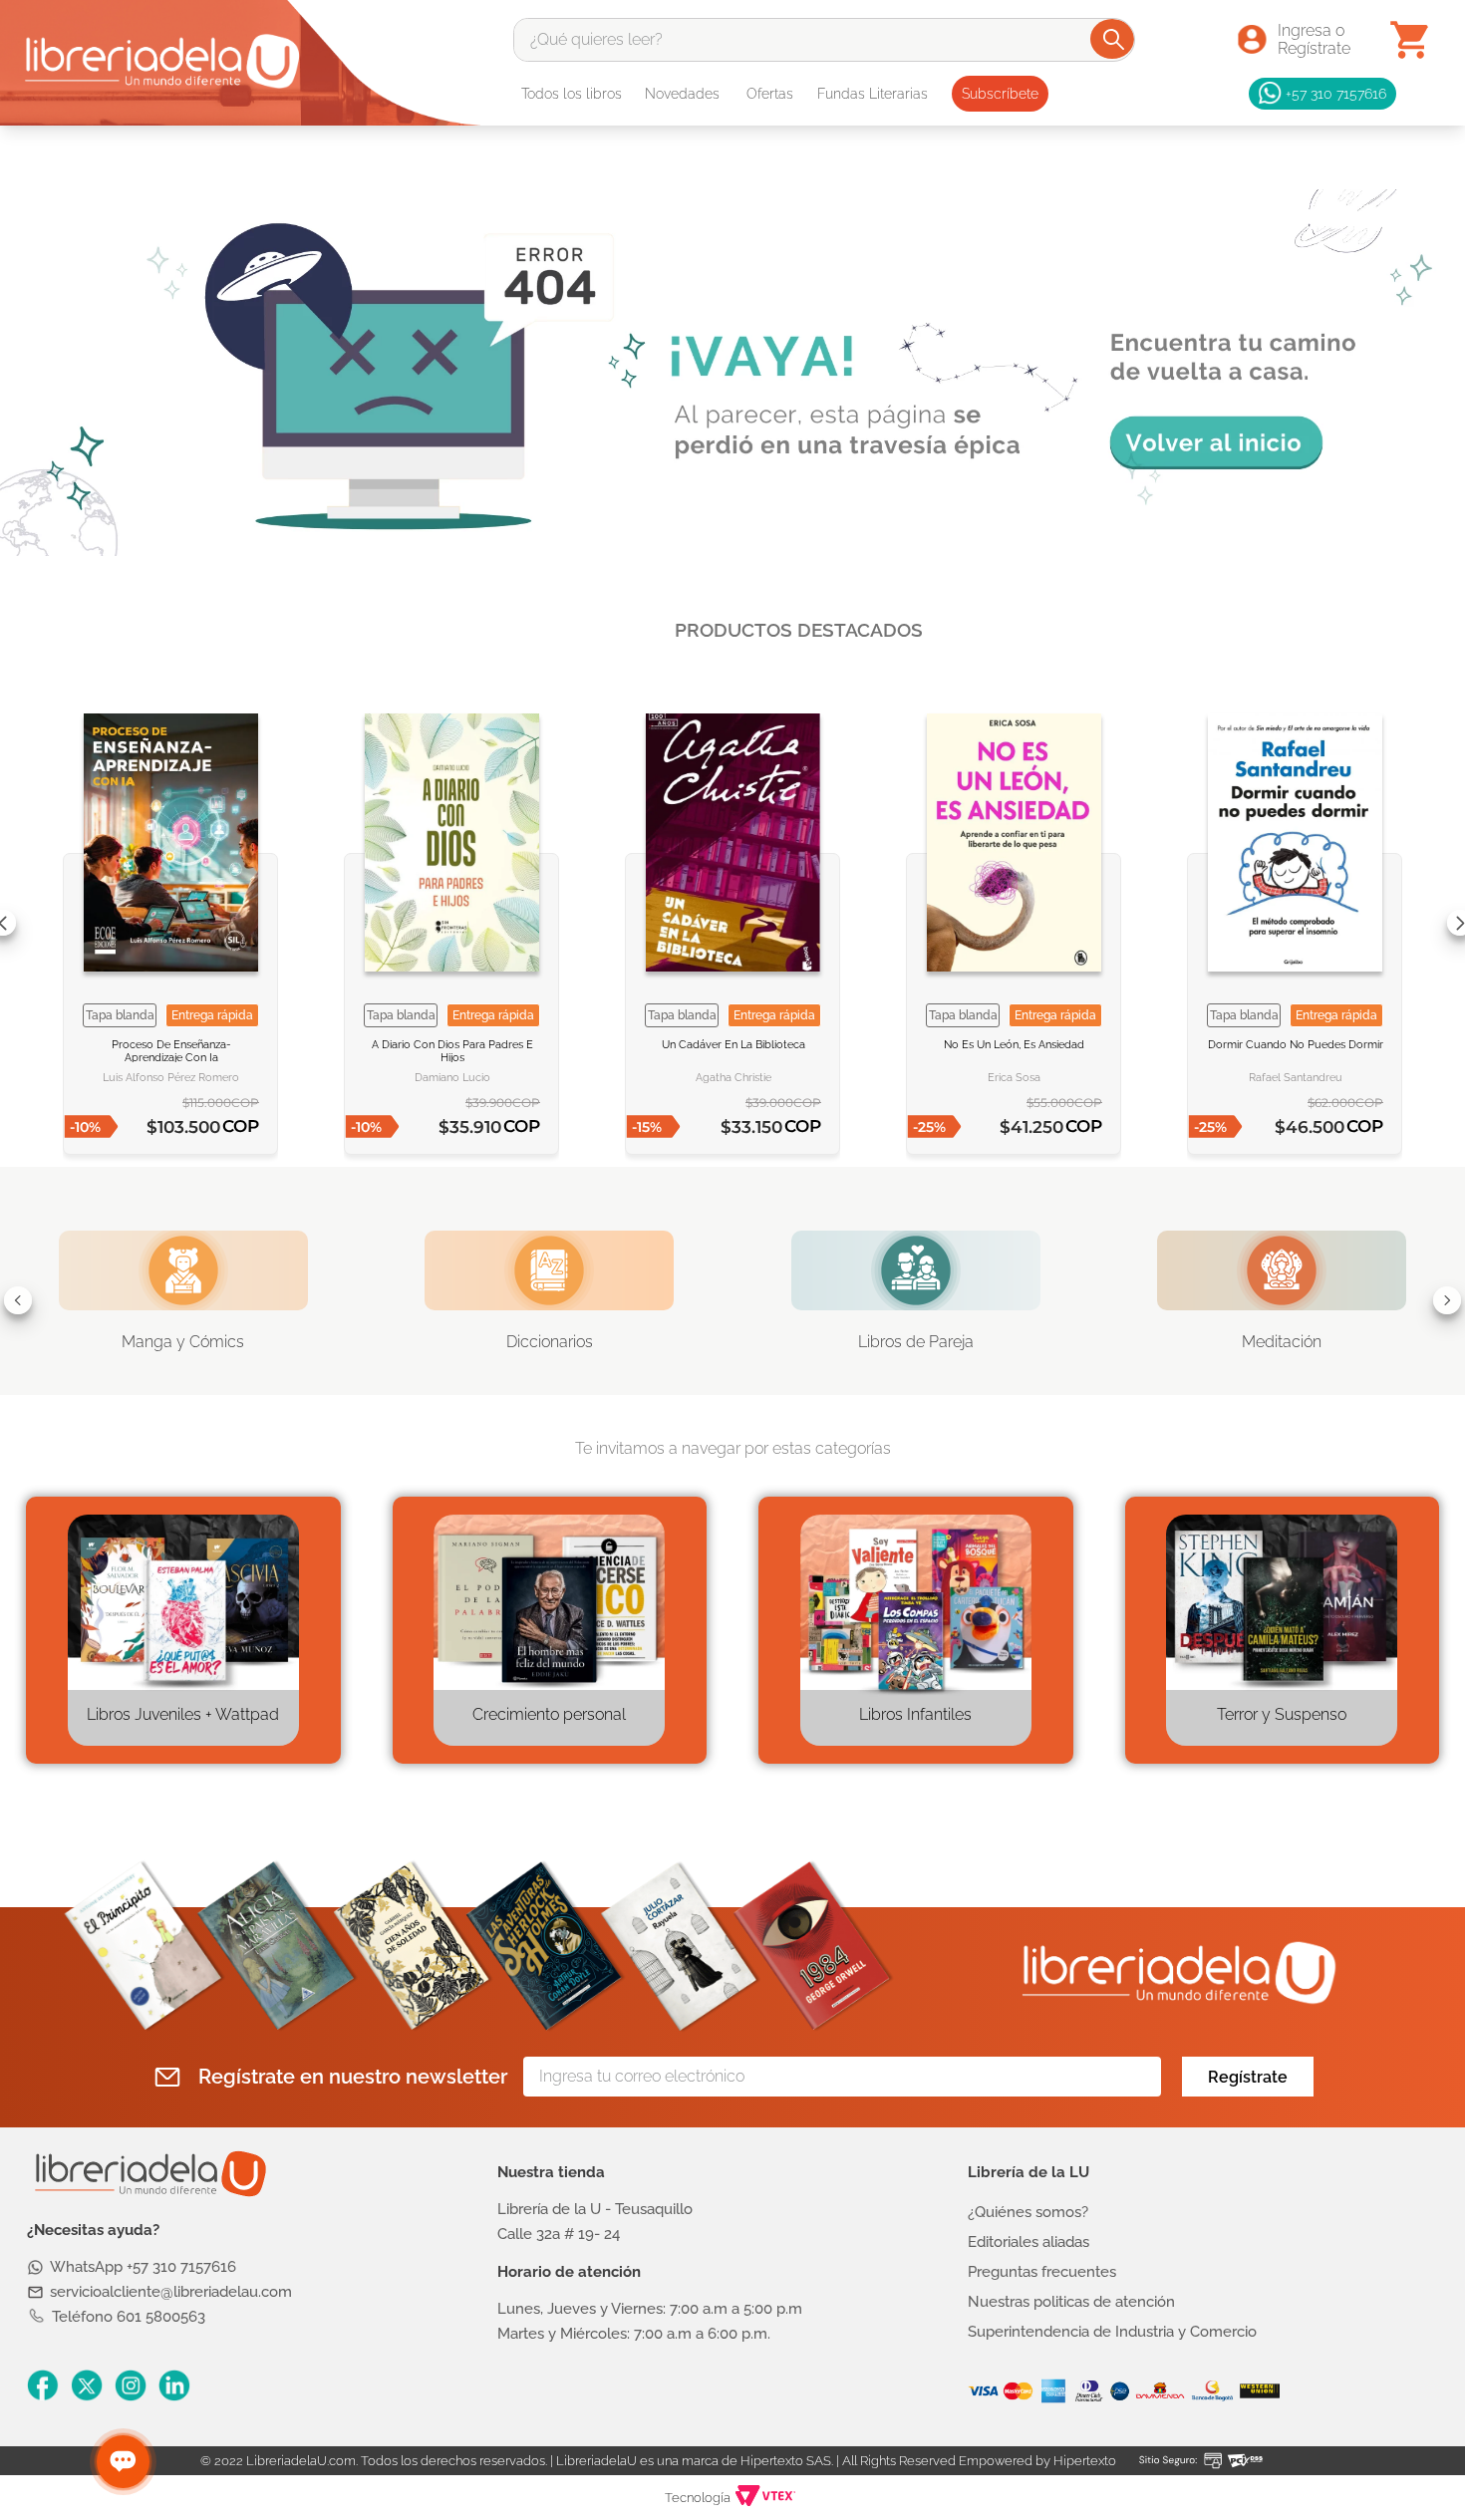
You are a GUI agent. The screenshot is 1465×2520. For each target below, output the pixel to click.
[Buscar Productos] (1114, 39)
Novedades (682, 94)
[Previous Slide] (18, 1300)
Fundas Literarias (873, 94)
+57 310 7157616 (1336, 93)
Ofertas (770, 94)
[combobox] (824, 40)
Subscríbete (1000, 94)
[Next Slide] (1447, 1300)
